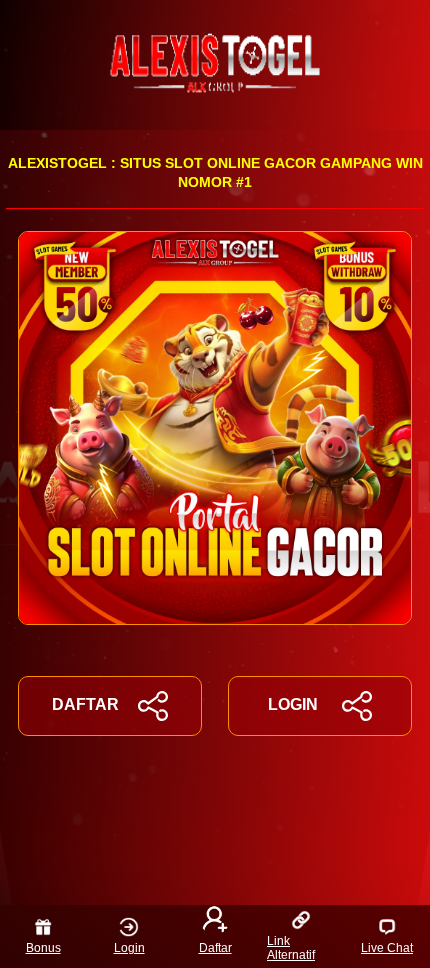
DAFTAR (85, 704)
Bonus (43, 948)
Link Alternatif (291, 948)
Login (129, 948)
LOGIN (293, 704)
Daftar (215, 948)
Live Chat (387, 948)
